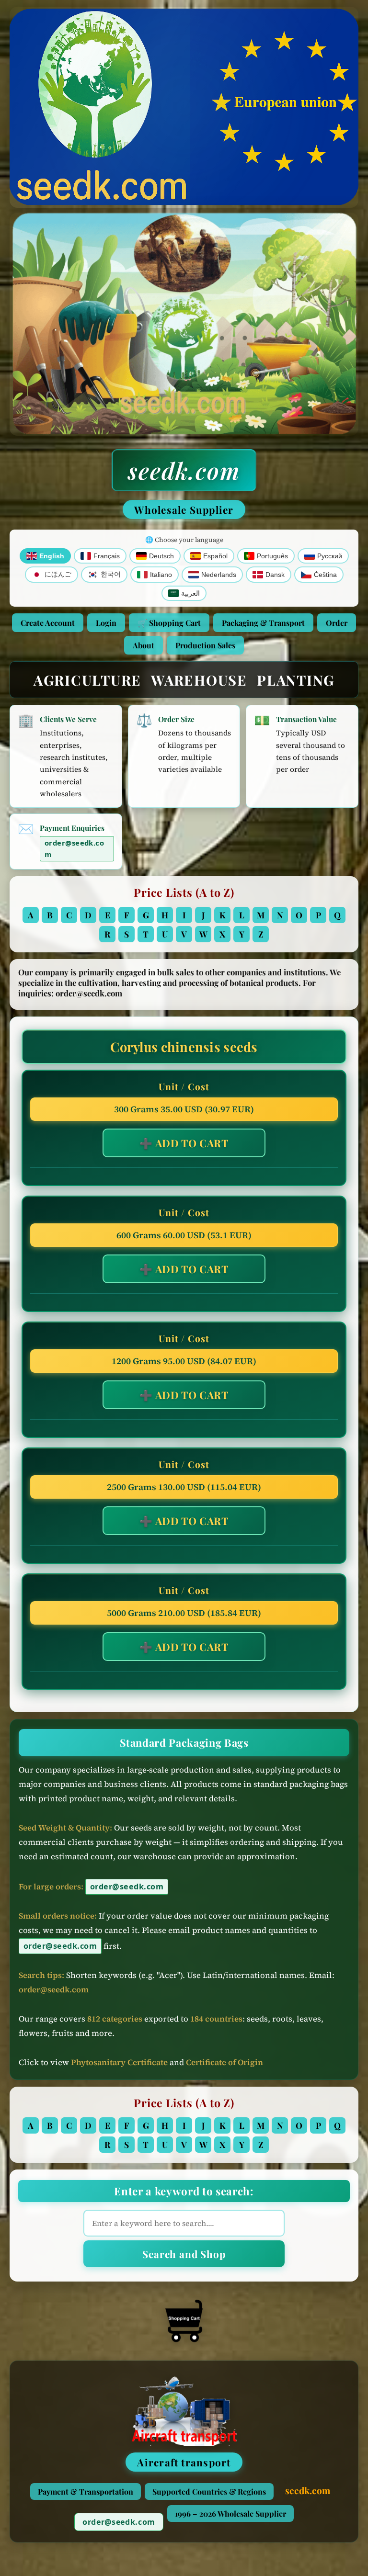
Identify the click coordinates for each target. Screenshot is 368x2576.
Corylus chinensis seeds (184, 1047)
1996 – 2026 (230, 2514)
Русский (330, 556)
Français (107, 556)
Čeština (325, 575)
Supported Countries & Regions (209, 2491)
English (52, 556)
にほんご (58, 574)
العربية (190, 593)
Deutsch (161, 556)
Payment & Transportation (86, 2491)
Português (272, 556)
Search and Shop (184, 2254)
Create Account (48, 623)
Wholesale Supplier (184, 509)
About (144, 645)
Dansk (275, 575)
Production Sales (205, 645)
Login (106, 623)
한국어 (111, 574)
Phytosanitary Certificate (119, 2062)
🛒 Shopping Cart (169, 623)
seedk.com (184, 470)
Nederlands (219, 575)
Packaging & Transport (263, 623)
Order (337, 623)
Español (215, 556)
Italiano (161, 575)
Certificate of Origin (224, 2062)
